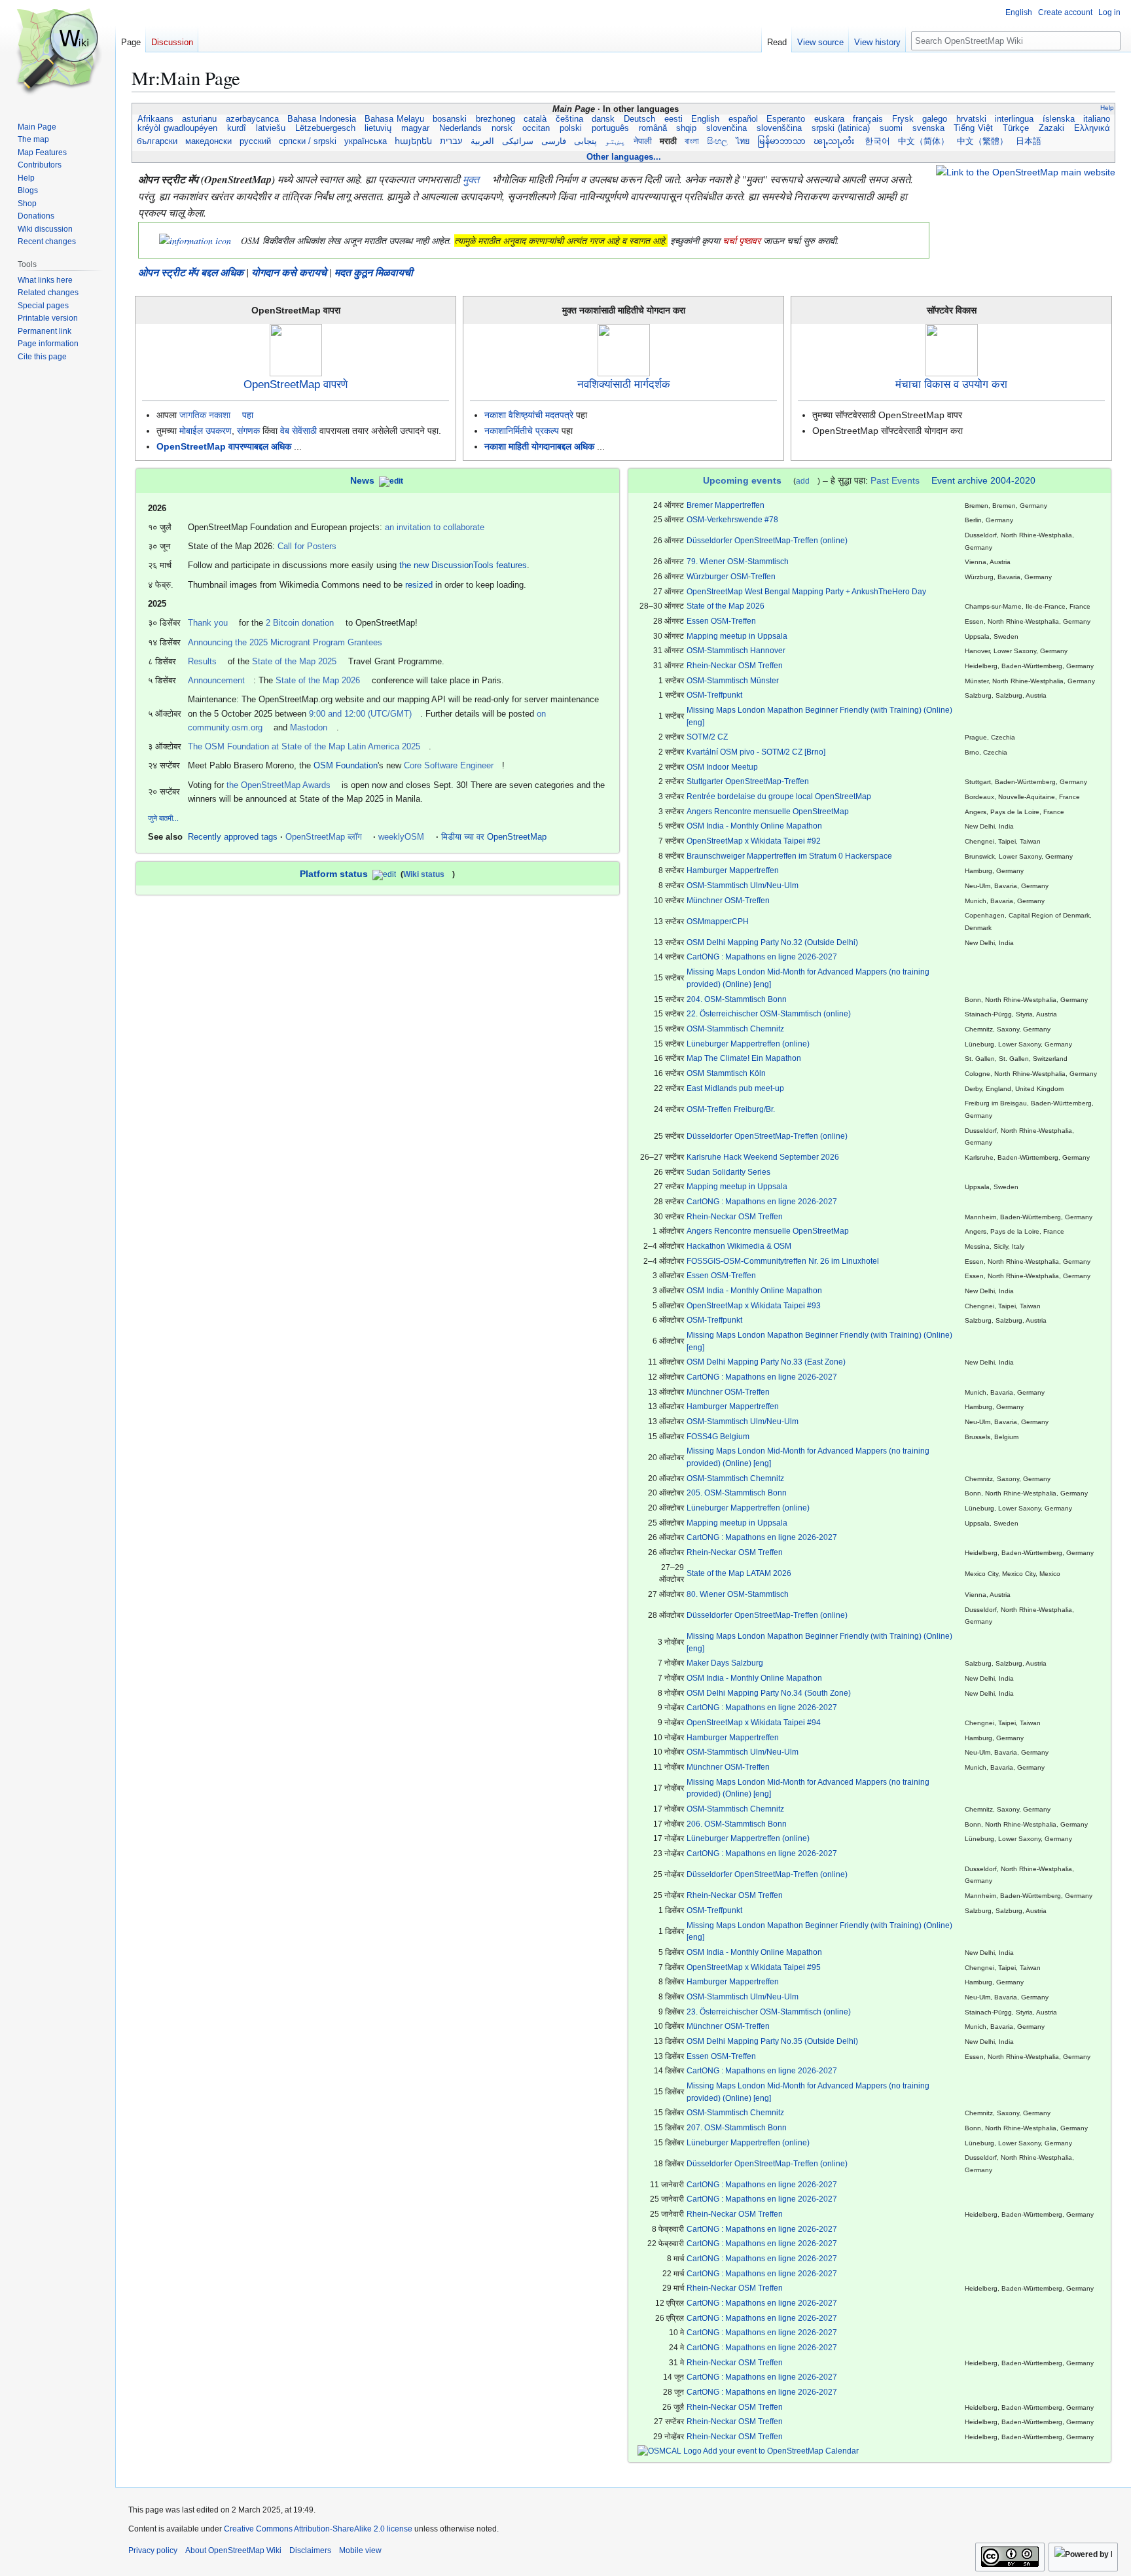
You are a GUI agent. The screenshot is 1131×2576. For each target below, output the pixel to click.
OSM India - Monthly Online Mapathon (754, 826)
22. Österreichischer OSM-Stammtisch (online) (769, 1013)
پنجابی (585, 141)
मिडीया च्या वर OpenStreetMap (494, 837)
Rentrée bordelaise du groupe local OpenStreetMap (779, 796)
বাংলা (692, 141)
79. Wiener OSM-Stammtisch (738, 561)
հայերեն (413, 141)
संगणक (248, 431)
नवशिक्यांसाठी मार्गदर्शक (624, 385)
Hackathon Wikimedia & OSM (739, 1246)
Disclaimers (310, 2550)
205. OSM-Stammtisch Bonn (737, 1493)
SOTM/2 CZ (707, 737)
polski (571, 128)
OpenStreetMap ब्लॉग (324, 837)
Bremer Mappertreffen (726, 505)
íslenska (1058, 119)
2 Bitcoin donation (300, 623)
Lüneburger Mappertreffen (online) (748, 1044)
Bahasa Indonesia (322, 119)
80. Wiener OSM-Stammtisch (738, 1594)
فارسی (554, 141)
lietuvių (379, 128)
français (868, 119)
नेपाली (643, 141)
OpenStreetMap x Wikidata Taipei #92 (754, 841)
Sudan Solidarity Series (728, 1172)
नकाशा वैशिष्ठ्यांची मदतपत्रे (529, 415)
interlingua (1014, 119)
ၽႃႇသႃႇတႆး (835, 141)
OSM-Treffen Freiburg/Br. (731, 1109)
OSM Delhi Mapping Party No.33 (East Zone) (766, 1362)
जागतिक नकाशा (205, 415)
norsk (502, 128)
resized (419, 585)
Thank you (208, 623)
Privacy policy (153, 2550)
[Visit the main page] (58, 52)
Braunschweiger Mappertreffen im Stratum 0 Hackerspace (789, 856)
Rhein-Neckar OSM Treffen (735, 665)
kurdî (237, 128)
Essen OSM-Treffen (721, 621)
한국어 (877, 141)
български (157, 141)
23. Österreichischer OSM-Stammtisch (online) (769, 2012)
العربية (482, 141)
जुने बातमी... (163, 818)
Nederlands (460, 128)
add (803, 481)
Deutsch (639, 119)
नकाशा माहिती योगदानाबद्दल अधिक (539, 446)
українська (366, 141)
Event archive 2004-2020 (983, 480)
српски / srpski (308, 141)
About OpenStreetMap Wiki (233, 2550)
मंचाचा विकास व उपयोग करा (951, 385)
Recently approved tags (233, 837)
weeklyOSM (401, 837)
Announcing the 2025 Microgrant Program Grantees (285, 642)
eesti (673, 119)
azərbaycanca (252, 119)
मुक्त (471, 179)
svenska (928, 128)
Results (202, 661)
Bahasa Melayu (395, 119)
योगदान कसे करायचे (289, 272)
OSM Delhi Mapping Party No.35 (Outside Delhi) (772, 2041)
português (610, 128)
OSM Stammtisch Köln (726, 1073)
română (653, 128)
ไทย (743, 141)
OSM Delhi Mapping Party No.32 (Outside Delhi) (772, 942)
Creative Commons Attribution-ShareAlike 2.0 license (318, 2529)
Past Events (895, 480)
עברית (451, 141)
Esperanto (786, 119)
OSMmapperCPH (718, 921)
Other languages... (624, 157)
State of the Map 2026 (318, 680)
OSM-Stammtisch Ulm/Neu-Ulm (743, 885)
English (706, 119)
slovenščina (779, 128)
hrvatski (971, 119)
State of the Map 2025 (294, 661)
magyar (415, 128)
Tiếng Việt (974, 128)
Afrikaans (155, 119)
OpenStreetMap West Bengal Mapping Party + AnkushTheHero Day (806, 591)
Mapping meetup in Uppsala (737, 636)
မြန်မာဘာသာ (781, 141)
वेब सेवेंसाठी (298, 431)
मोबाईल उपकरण (206, 431)
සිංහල (717, 141)
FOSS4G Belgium (718, 1436)
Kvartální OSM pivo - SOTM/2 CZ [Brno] (756, 752)
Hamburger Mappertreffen (733, 870)
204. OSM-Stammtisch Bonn (737, 999)
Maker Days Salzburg (725, 1663)
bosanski (450, 119)
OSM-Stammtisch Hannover (736, 650)
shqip (686, 128)
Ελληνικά (1092, 128)
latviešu (271, 128)
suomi (891, 128)
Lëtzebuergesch (325, 128)
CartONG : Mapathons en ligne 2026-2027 (762, 957)
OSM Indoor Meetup (722, 767)
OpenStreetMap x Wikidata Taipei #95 (754, 1967)
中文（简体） (924, 141)
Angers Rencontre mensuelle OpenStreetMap (768, 811)
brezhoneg (495, 119)
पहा (248, 415)
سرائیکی (518, 141)
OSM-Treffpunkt (714, 695)
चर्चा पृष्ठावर (742, 241)
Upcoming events (742, 480)
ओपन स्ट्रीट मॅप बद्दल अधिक (191, 272)
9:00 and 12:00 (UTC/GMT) (360, 714)
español (743, 119)
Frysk (903, 119)
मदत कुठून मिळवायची (374, 272)
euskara (829, 119)
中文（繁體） (982, 141)
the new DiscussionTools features (463, 565)
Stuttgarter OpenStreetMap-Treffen (748, 781)
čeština (569, 119)
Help (1107, 108)
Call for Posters (307, 546)
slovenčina (727, 128)
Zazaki (1051, 128)
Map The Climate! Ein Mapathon (744, 1058)
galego (935, 119)
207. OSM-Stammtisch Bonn (737, 2127)
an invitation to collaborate (435, 527)
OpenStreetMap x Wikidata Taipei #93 (754, 1305)
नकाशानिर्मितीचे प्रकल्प (522, 431)
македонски (208, 141)
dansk (603, 119)
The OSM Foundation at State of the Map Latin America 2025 (304, 746)
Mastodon (309, 727)
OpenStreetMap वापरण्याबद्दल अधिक (224, 446)
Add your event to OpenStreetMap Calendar (780, 2451)
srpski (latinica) (841, 128)
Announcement (216, 680)
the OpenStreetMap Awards (278, 785)
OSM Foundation (346, 765)
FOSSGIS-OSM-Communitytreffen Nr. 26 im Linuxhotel (783, 1261)
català (535, 119)
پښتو (615, 141)
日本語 (1029, 141)
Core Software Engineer (449, 765)
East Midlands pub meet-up (735, 1088)
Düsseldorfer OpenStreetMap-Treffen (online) (767, 540)
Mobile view (360, 2550)
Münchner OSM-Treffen (728, 900)
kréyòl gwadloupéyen (177, 128)
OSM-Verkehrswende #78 (732, 519)
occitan (536, 128)
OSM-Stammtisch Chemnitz (735, 1029)
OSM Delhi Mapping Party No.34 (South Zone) (769, 1693)
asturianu (200, 119)
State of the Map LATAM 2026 (739, 1573)
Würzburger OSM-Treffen (731, 576)
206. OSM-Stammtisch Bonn (737, 1824)
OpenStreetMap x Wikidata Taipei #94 (754, 1722)
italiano (1097, 119)
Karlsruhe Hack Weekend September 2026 (763, 1157)
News (362, 480)
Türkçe (1016, 128)
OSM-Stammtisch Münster (733, 680)
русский (255, 141)
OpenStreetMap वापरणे (296, 385)
